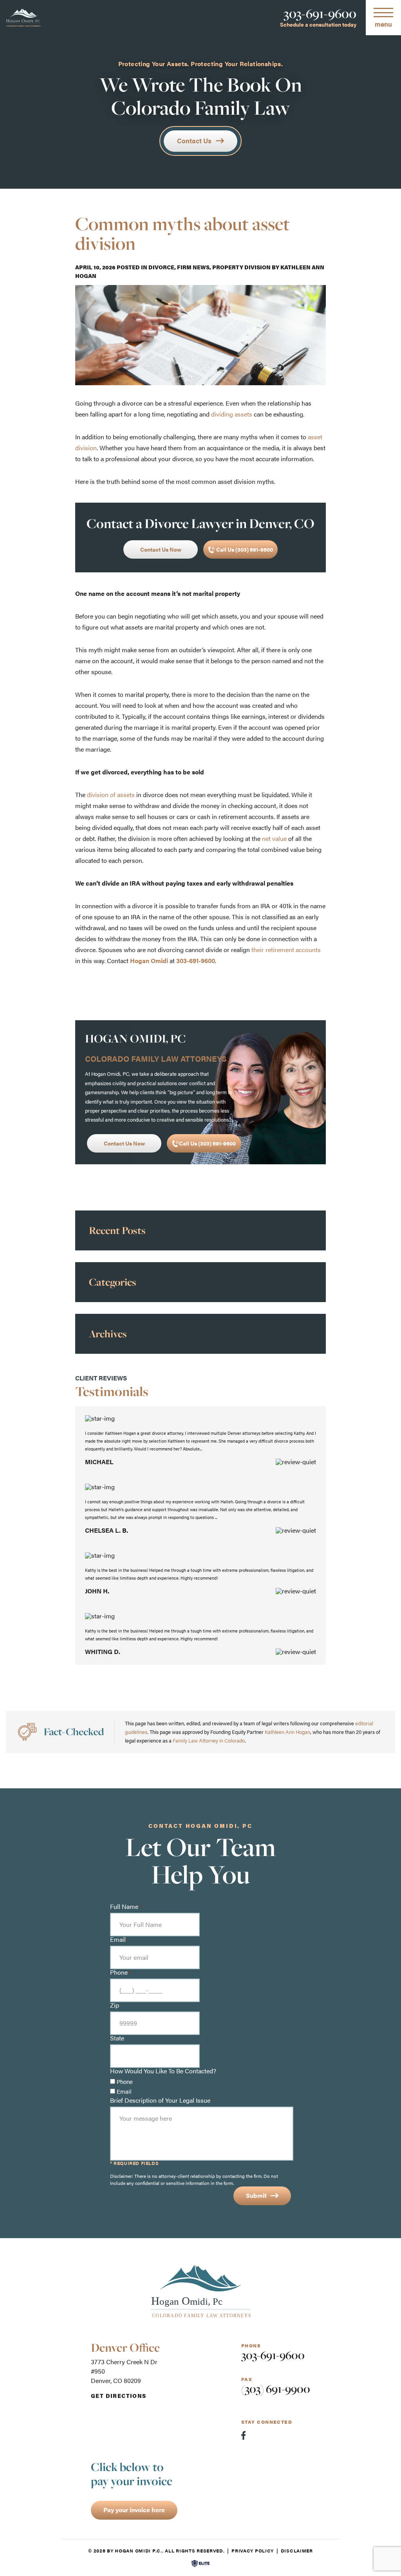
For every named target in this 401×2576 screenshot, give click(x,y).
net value (274, 838)
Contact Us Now (161, 549)
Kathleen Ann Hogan (287, 1732)
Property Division (241, 267)
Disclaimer (297, 2551)
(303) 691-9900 (276, 2389)
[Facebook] (243, 2435)
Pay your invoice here (134, 2510)
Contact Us (194, 141)
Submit (256, 2195)
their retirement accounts (286, 950)
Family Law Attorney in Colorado (209, 1740)
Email (124, 2091)
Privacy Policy (253, 2551)
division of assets (111, 795)
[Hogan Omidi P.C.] (23, 18)
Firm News (193, 267)
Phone (125, 2081)
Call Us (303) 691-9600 (244, 549)
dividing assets (232, 414)
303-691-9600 (320, 14)
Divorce (161, 267)
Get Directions (119, 2396)
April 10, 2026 (95, 267)
